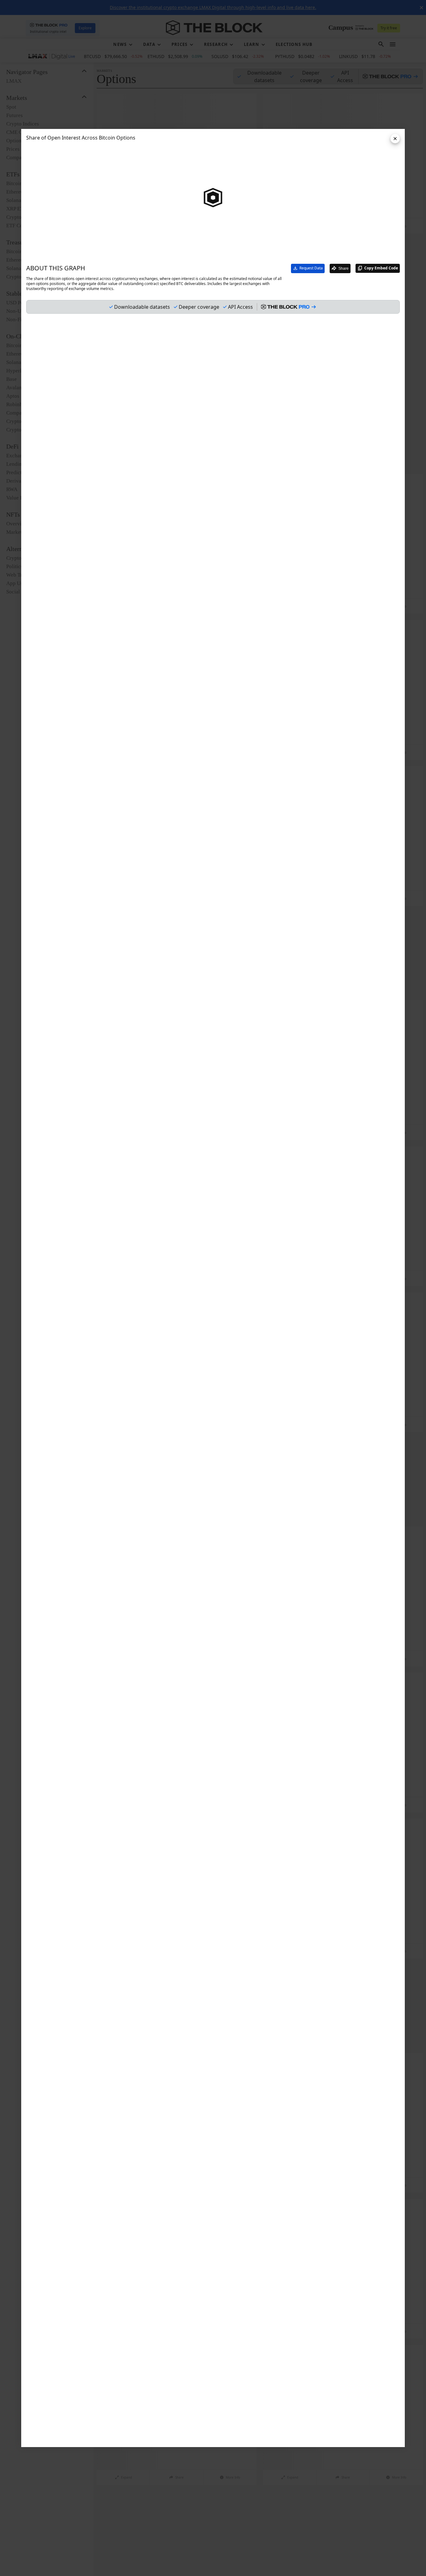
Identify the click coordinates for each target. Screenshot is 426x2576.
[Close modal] (395, 139)
